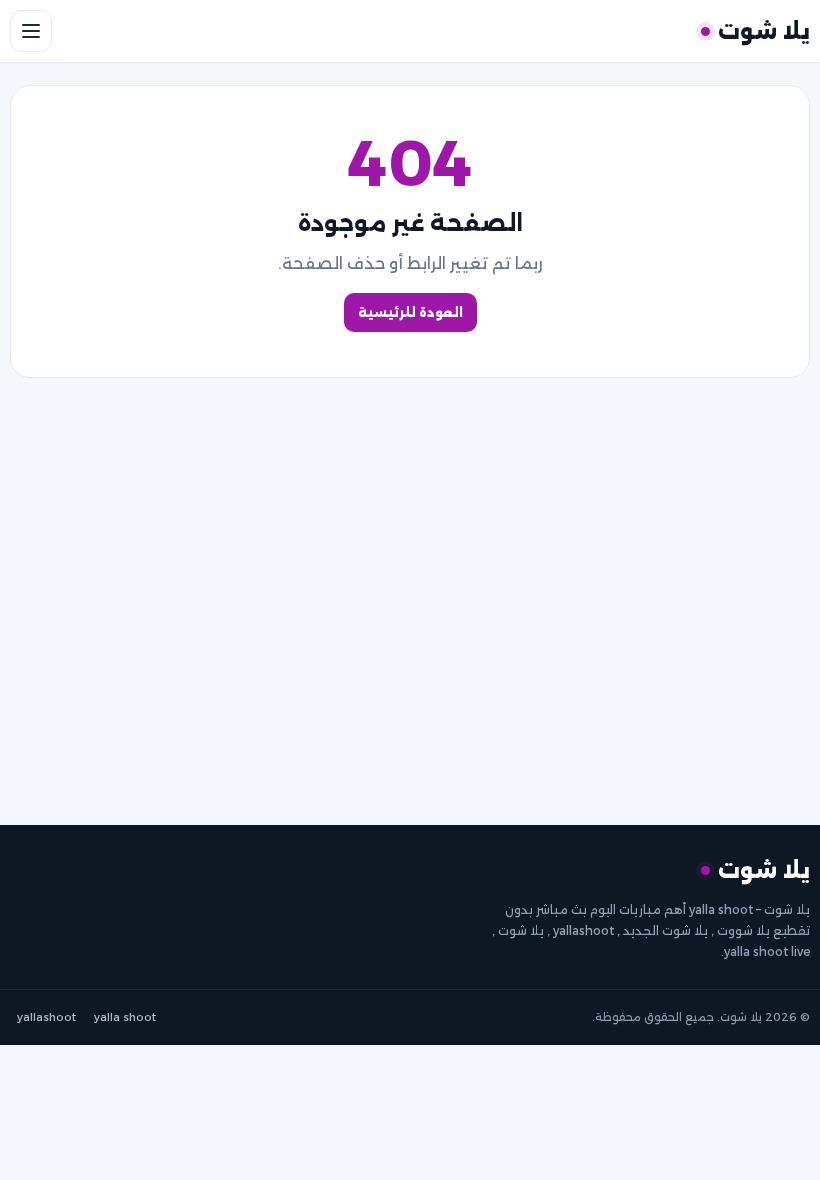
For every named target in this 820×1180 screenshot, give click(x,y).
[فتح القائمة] (31, 31)
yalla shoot (125, 1017)
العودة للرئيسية (410, 312)
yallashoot (46, 1017)
